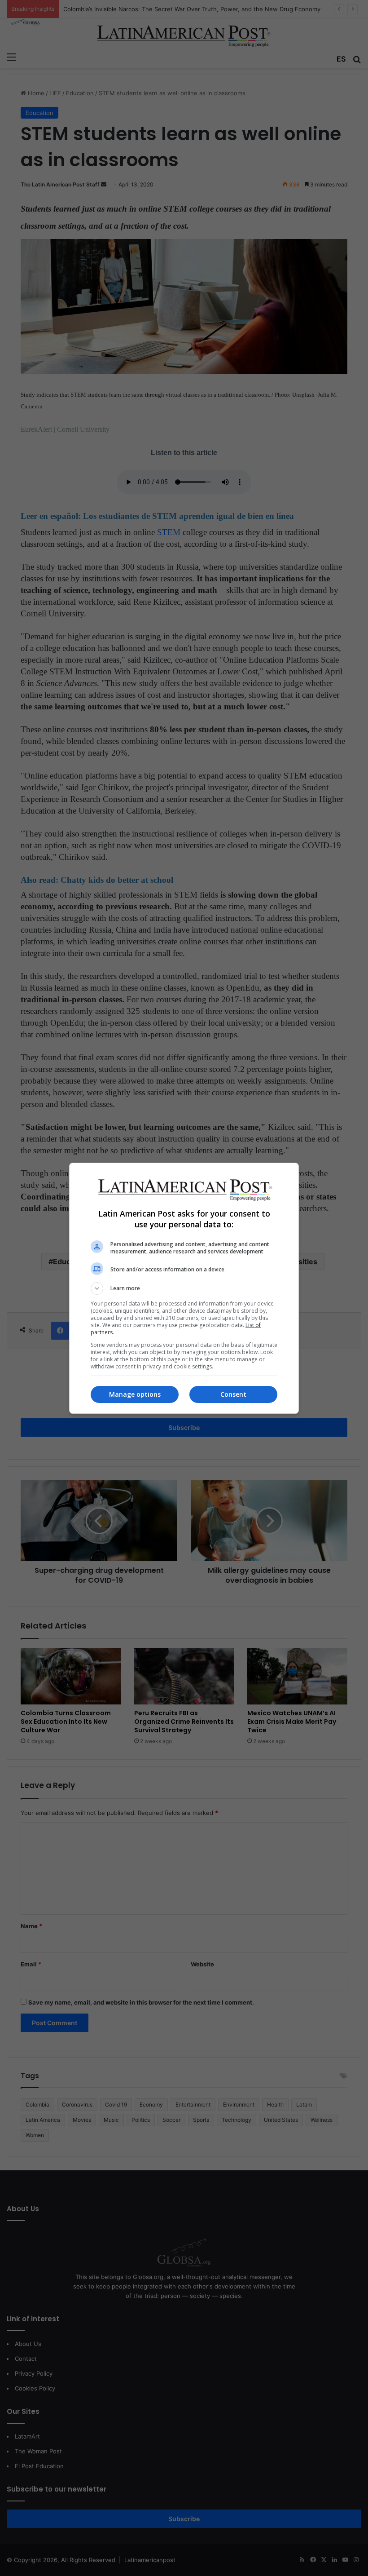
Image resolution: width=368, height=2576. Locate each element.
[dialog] (184, 1288)
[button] (184, 1288)
